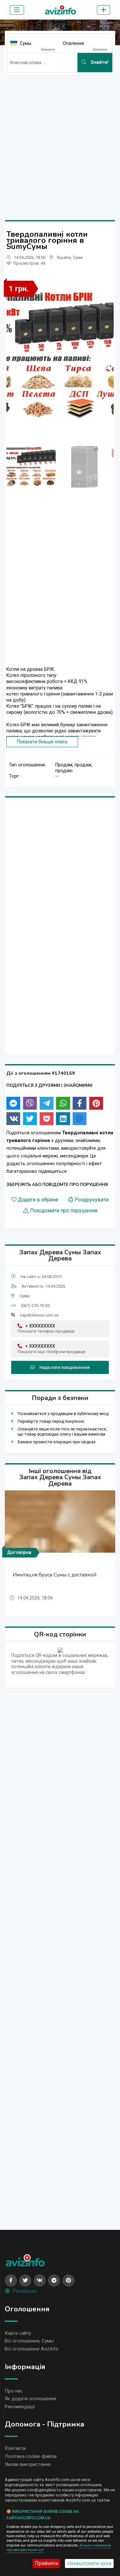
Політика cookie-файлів (31, 2456)
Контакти (15, 2448)
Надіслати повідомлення (64, 1367)
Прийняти (46, 2563)
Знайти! (99, 62)
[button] (106, 366)
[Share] (13, 1103)
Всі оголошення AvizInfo (32, 2349)
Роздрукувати (92, 1200)
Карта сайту (18, 2333)
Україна (64, 257)
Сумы (26, 43)
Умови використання (28, 2464)
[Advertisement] (60, 140)
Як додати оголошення (30, 2399)
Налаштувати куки (89, 2563)
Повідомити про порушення (64, 1211)
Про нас (14, 2391)
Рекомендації (20, 2407)
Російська (24, 2291)
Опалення (73, 43)
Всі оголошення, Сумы (29, 2341)
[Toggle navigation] (17, 10)
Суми (78, 257)
